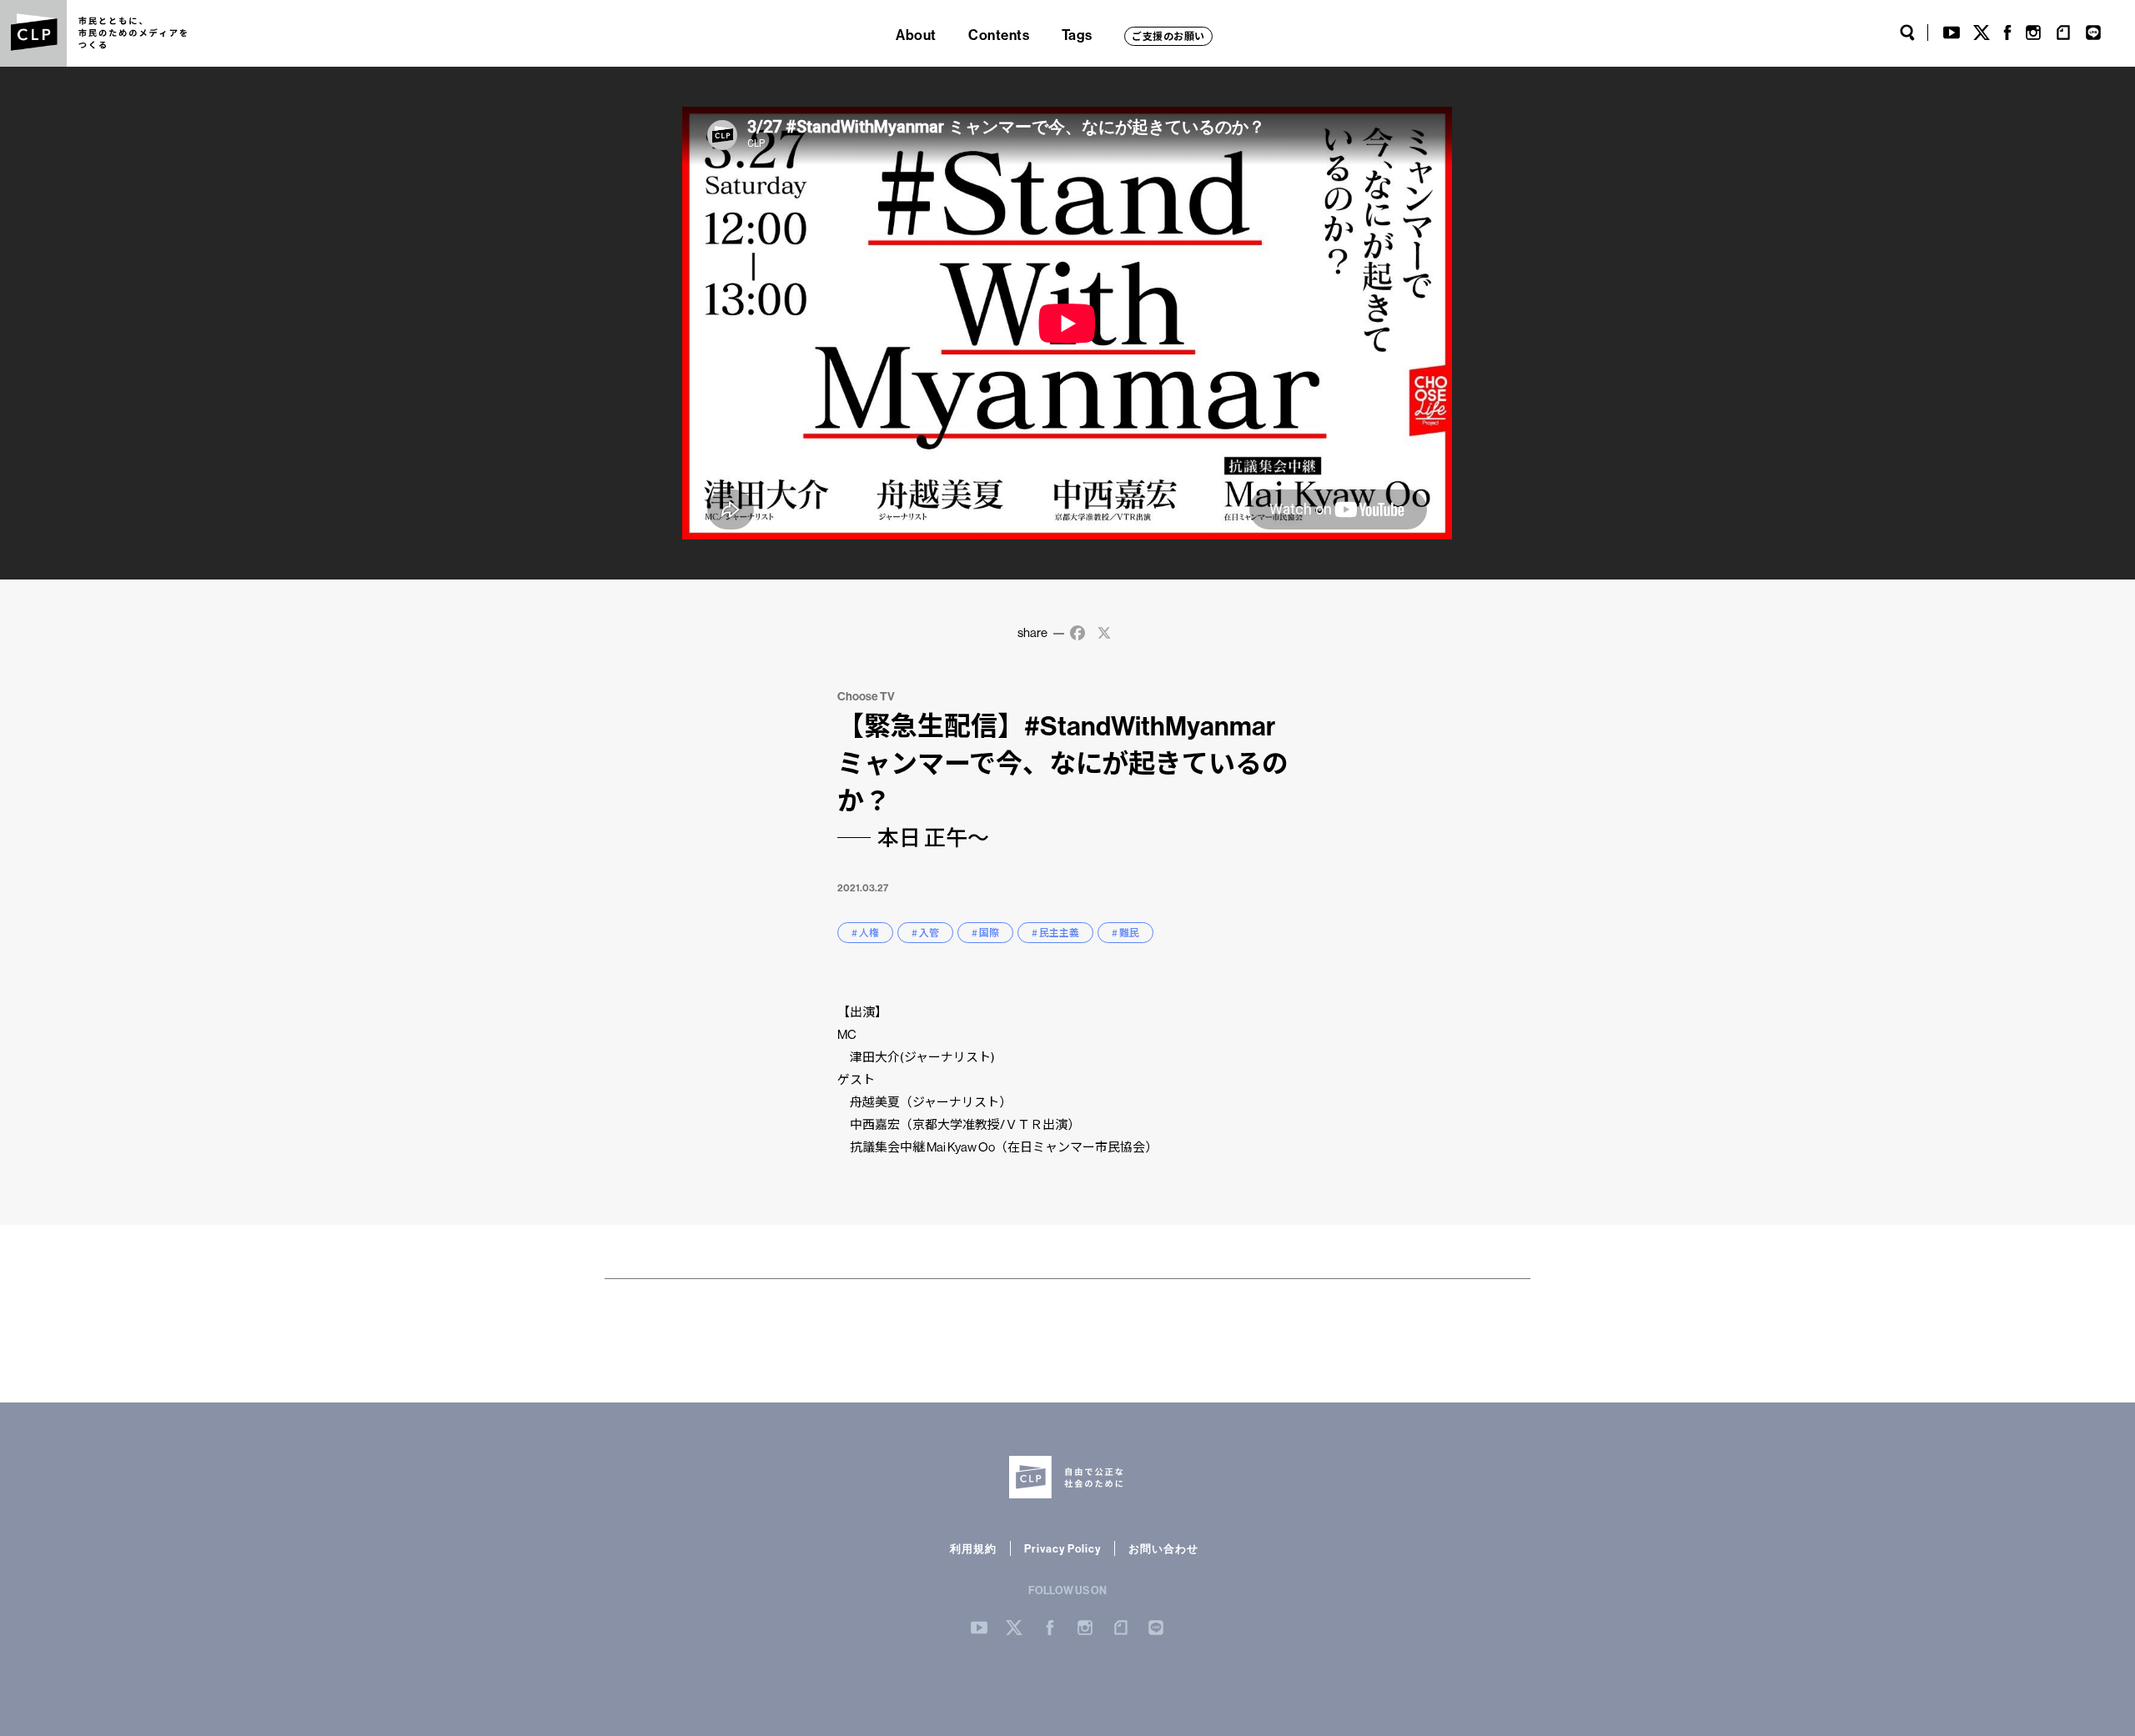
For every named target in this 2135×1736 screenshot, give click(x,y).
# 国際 (985, 933)
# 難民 (1125, 933)
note (2063, 33)
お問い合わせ (1163, 1548)
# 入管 (925, 933)
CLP (33, 33)
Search (1907, 33)
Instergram (1085, 1628)
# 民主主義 (1055, 933)
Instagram (2033, 33)
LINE (2093, 33)
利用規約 (973, 1548)
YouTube (1952, 33)
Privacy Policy (1062, 1548)
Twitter (1982, 33)
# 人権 (865, 933)
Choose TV (866, 696)
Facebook (2007, 33)
